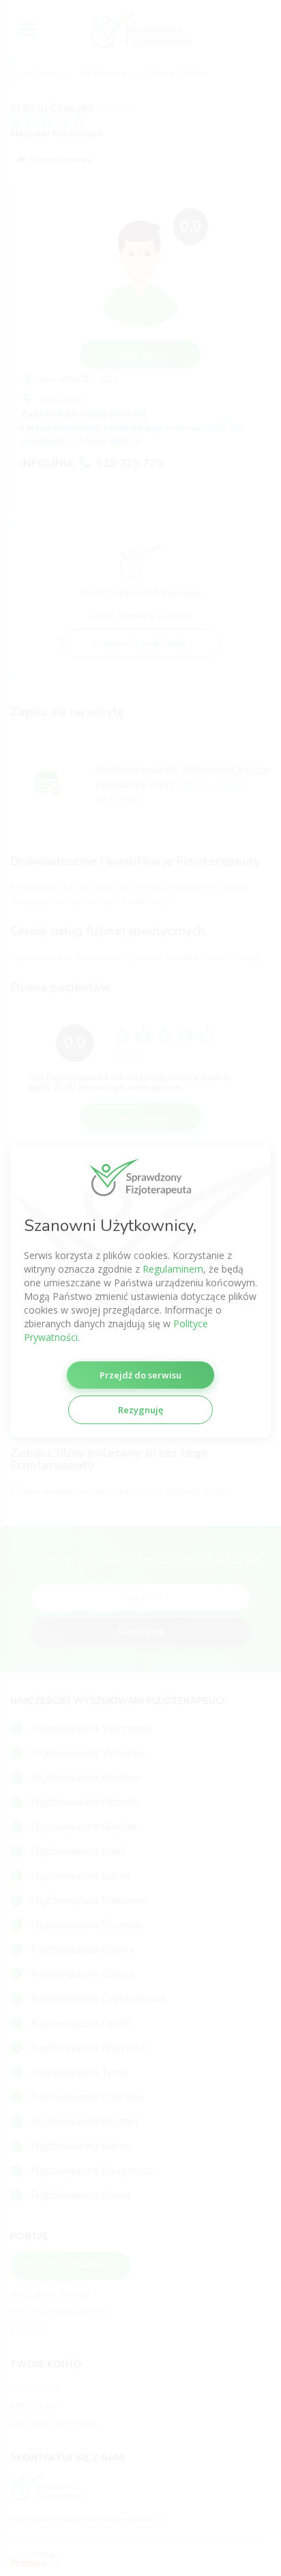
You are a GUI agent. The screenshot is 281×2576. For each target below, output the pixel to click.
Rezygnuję (140, 1410)
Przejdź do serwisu (140, 1375)
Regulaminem (173, 1269)
